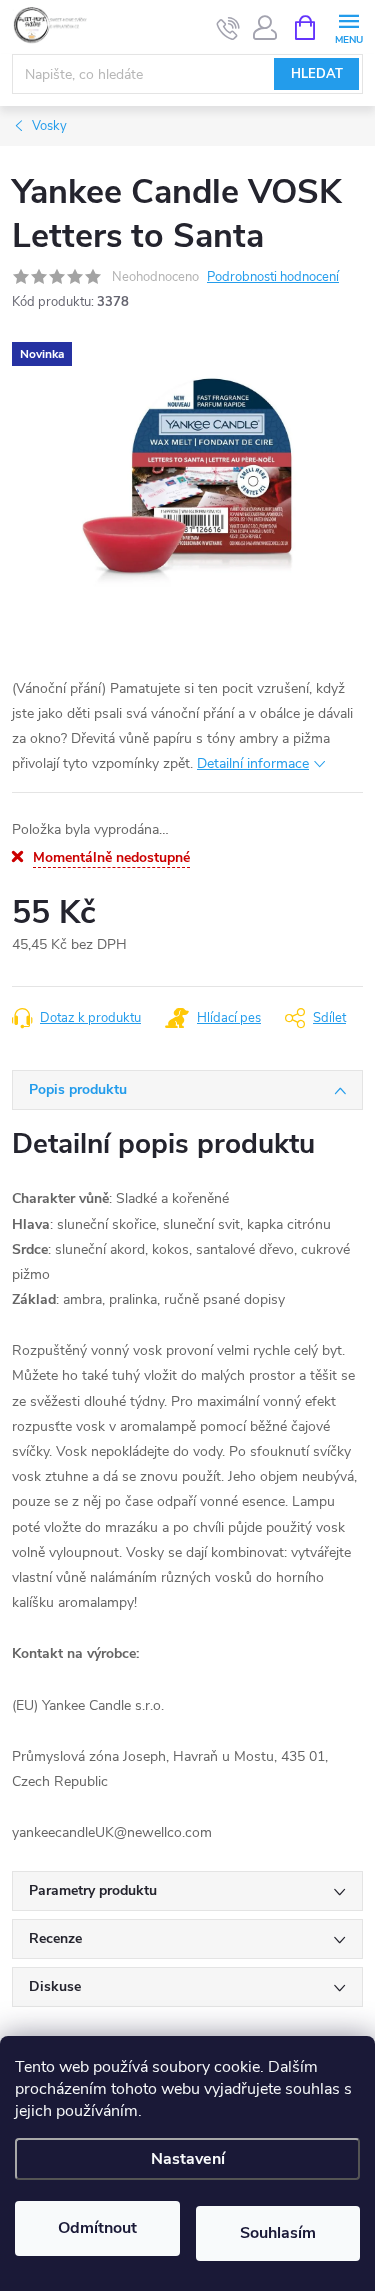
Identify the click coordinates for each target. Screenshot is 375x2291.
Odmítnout (97, 2228)
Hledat (317, 74)
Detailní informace (253, 763)
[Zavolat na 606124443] (228, 28)
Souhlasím (278, 2233)
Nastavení (188, 2159)
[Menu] (348, 26)
